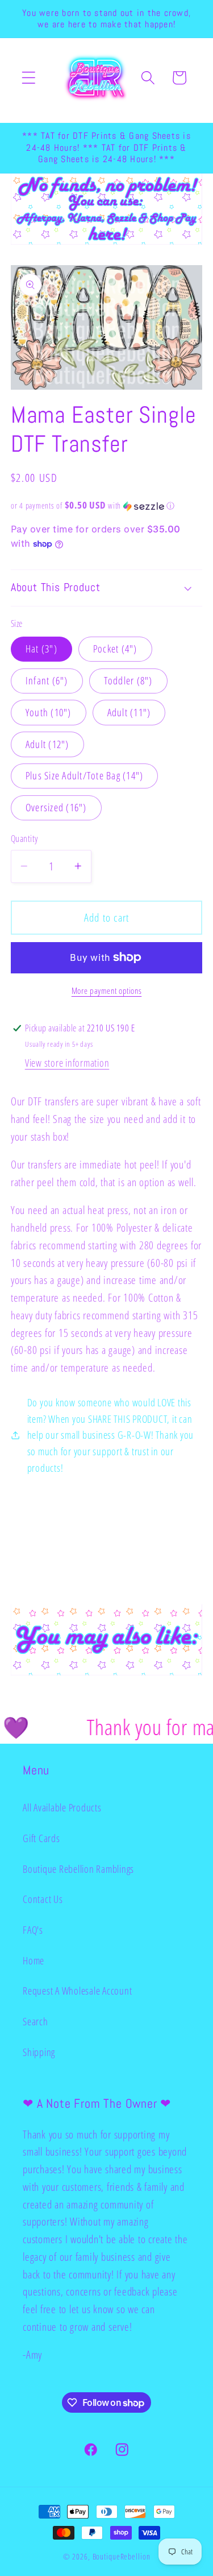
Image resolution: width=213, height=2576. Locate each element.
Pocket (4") (115, 649)
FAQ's (33, 1930)
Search (35, 2021)
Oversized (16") (56, 807)
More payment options (107, 990)
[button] (29, 78)
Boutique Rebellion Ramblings (78, 1869)
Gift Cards (41, 1838)
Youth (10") (49, 712)
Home (34, 1960)
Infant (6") (47, 680)
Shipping (39, 2052)
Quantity (24, 839)
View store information (67, 1063)
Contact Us (43, 1899)
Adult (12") (47, 744)
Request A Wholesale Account (77, 1991)
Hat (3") (41, 649)
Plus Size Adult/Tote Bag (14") (85, 775)
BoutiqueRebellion (122, 2556)
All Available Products (62, 1807)
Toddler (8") (128, 680)
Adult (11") (129, 712)
